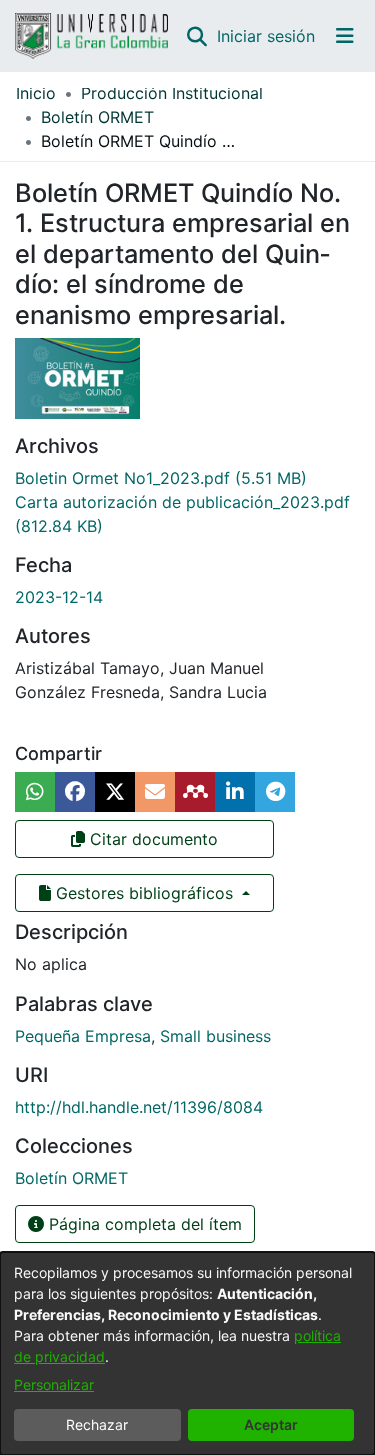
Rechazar (97, 1424)
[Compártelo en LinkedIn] (235, 792)
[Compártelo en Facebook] (75, 792)
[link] (161, 478)
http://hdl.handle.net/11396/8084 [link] (139, 1107)
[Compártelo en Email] (155, 792)
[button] (196, 36)
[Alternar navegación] (345, 36)
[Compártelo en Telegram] (275, 792)
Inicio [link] (36, 93)
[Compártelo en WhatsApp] (35, 792)
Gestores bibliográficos (144, 893)
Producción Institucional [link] (172, 93)
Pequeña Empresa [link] (83, 1036)
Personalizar (54, 1384)
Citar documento (151, 839)
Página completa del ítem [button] (143, 1224)
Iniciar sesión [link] (267, 36)
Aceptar (271, 1424)
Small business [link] (215, 1036)
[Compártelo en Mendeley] (195, 792)
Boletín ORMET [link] (97, 117)
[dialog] (187, 1353)
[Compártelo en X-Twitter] (115, 792)
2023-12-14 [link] (59, 597)
